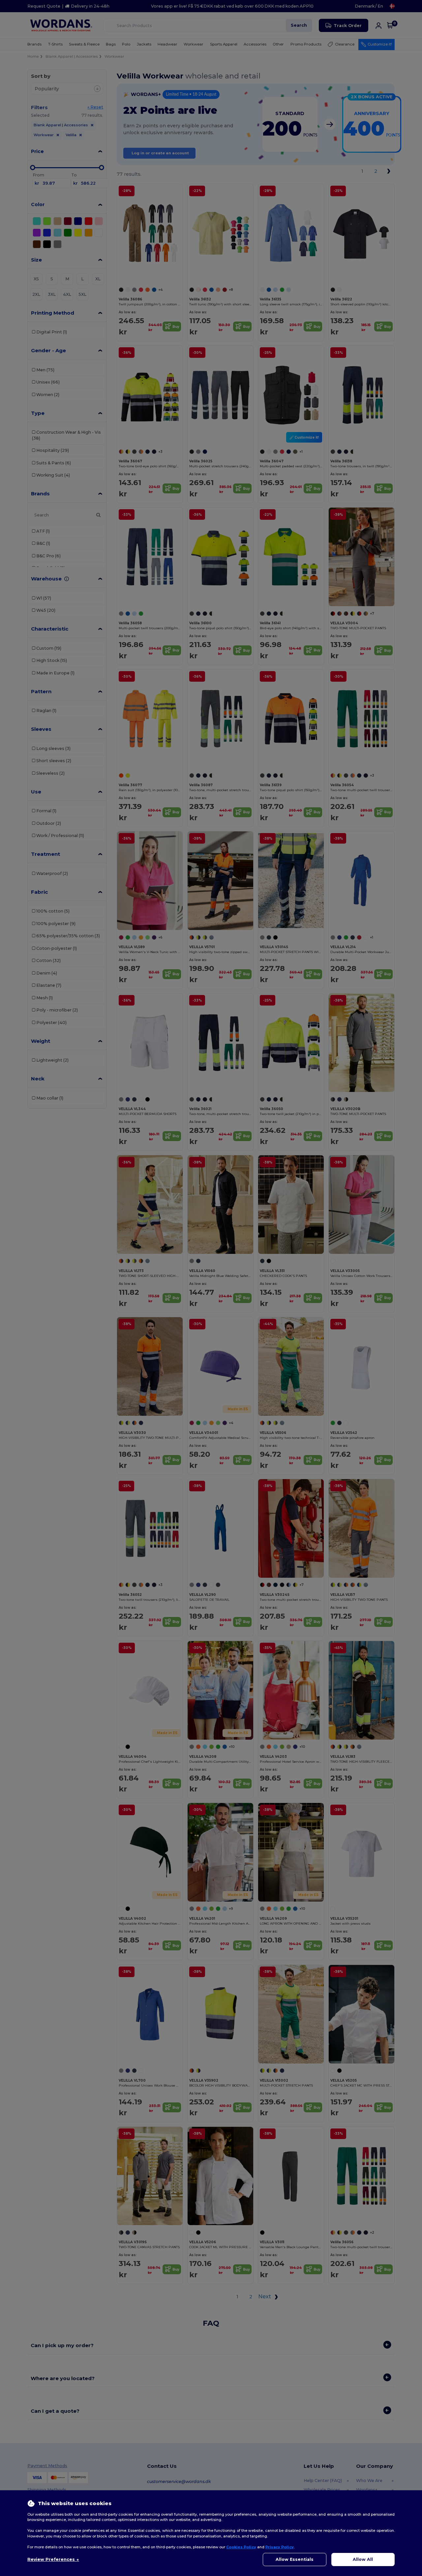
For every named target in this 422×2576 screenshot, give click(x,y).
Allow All (363, 2559)
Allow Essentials (295, 2559)
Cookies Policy (241, 2547)
